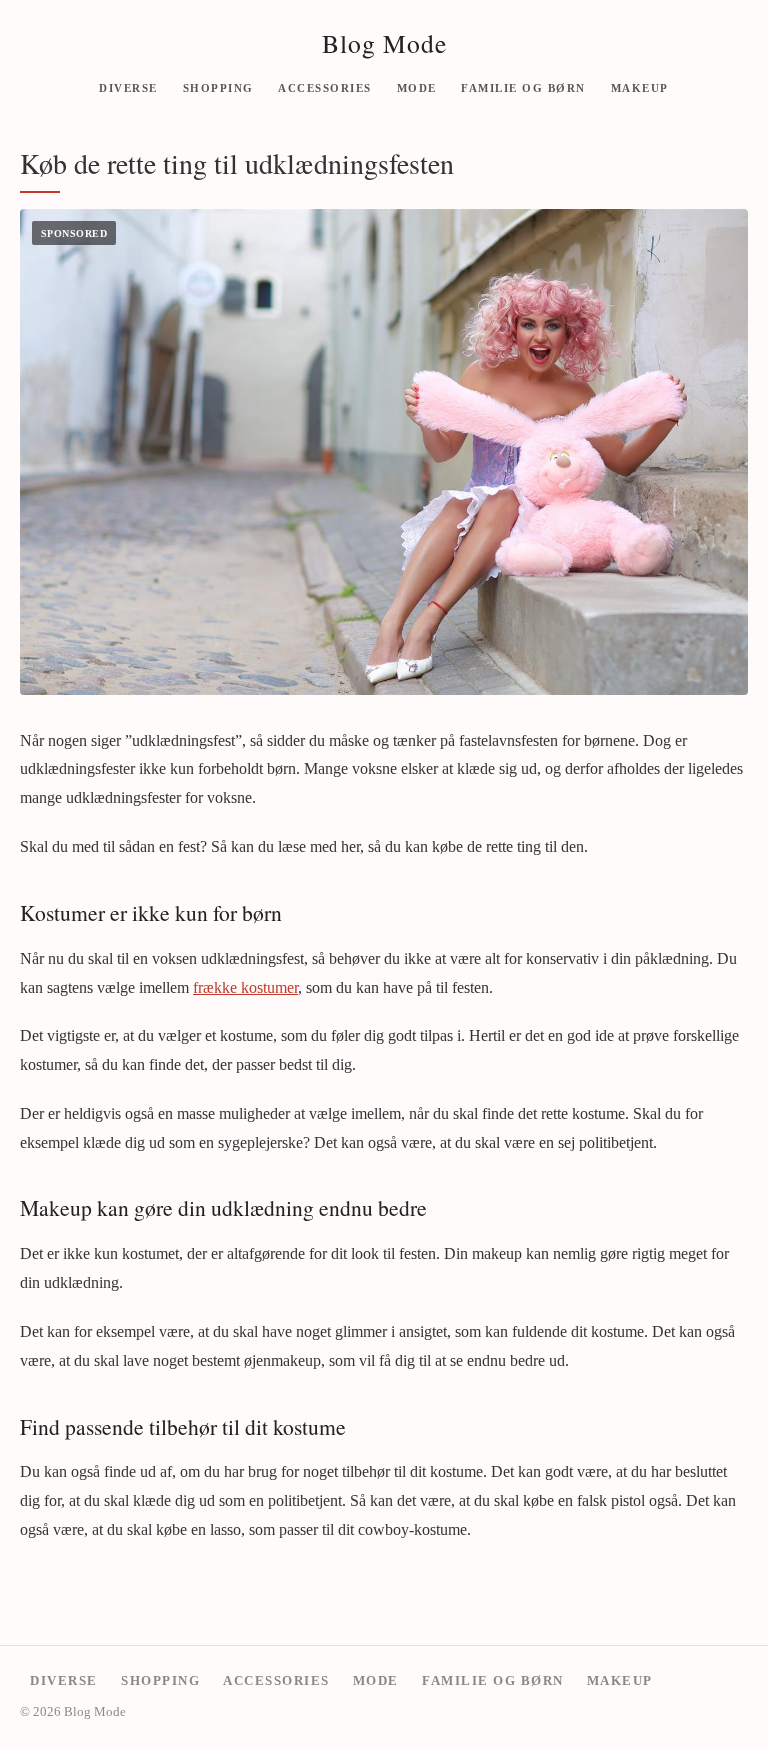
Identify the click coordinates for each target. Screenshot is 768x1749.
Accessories (325, 87)
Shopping (218, 87)
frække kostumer (245, 987)
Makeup (640, 87)
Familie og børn (523, 87)
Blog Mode (384, 43)
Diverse (128, 87)
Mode (417, 87)
